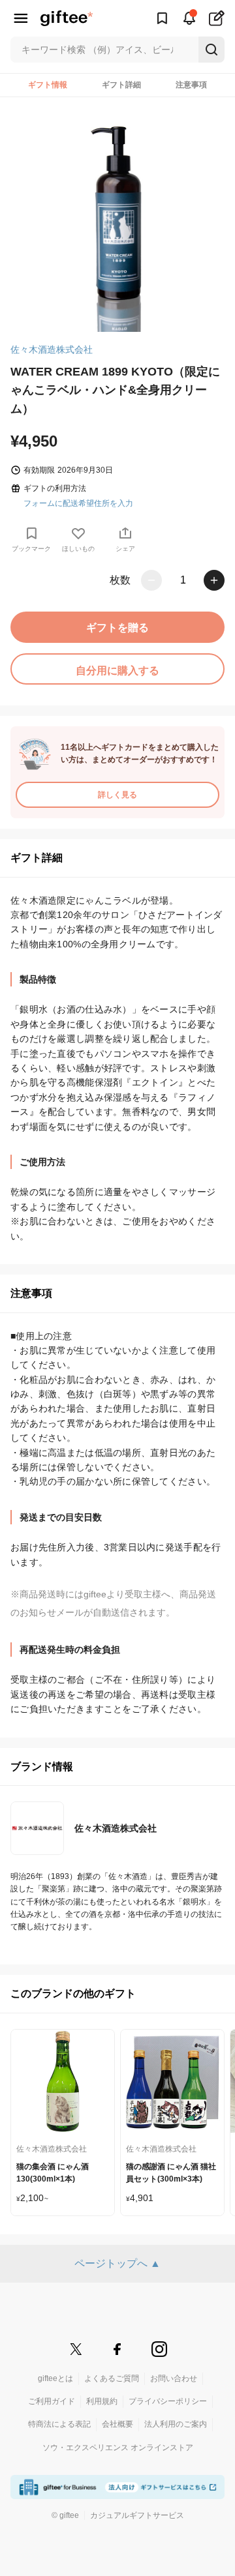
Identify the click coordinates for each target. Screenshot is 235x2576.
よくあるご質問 (112, 2378)
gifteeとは (55, 2378)
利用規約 (102, 2401)
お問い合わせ (174, 2378)
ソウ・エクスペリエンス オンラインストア (118, 2448)
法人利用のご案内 (176, 2424)
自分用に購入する (117, 671)
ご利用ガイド (52, 2401)
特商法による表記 (59, 2424)
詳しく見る (117, 795)
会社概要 (117, 2424)
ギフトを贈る (117, 628)
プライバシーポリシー (168, 2401)
